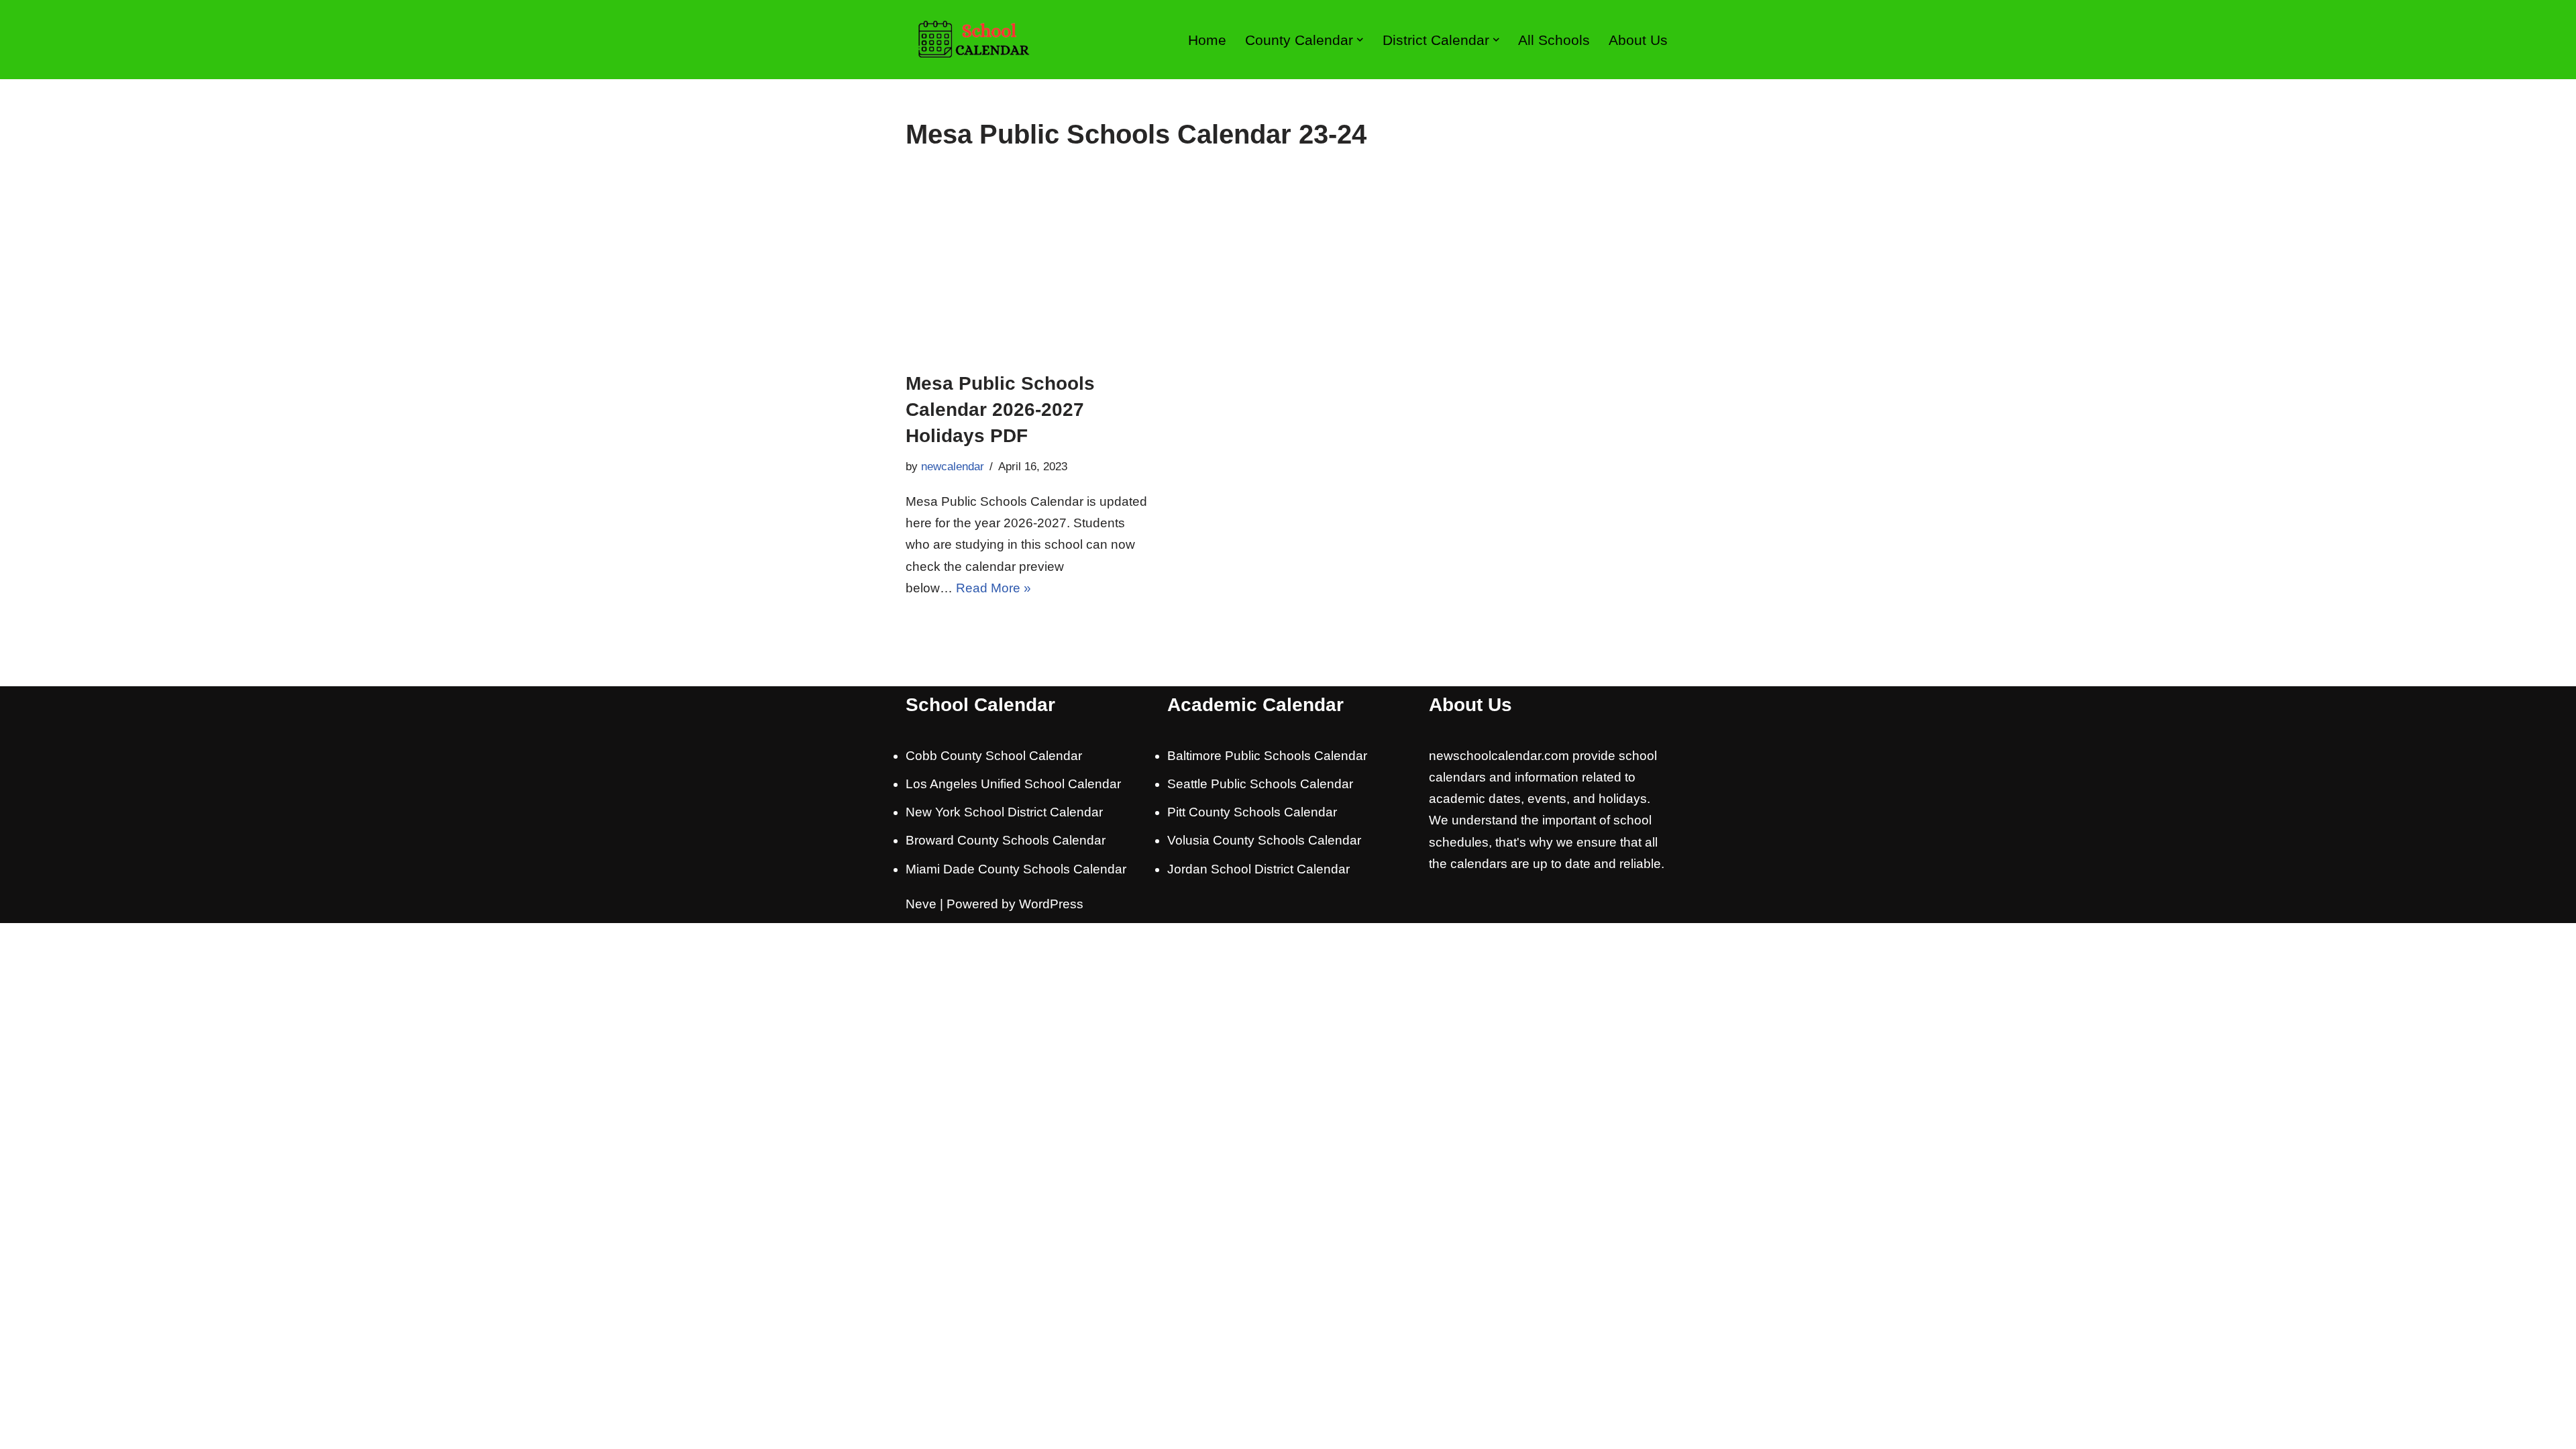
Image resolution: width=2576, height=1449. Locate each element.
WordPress (1051, 904)
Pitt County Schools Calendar (1252, 812)
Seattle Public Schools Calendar (1260, 784)
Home (1207, 40)
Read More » (994, 588)
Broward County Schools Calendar (1006, 840)
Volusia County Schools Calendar (1264, 840)
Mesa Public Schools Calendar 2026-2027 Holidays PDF (1000, 410)
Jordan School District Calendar (1258, 869)
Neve (921, 904)
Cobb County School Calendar (994, 756)
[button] (1360, 40)
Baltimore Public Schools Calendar (1267, 756)
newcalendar (953, 467)
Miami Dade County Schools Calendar (1016, 869)
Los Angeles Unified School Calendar (1013, 784)
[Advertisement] (1288, 270)
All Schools (1554, 40)
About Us (1638, 40)
